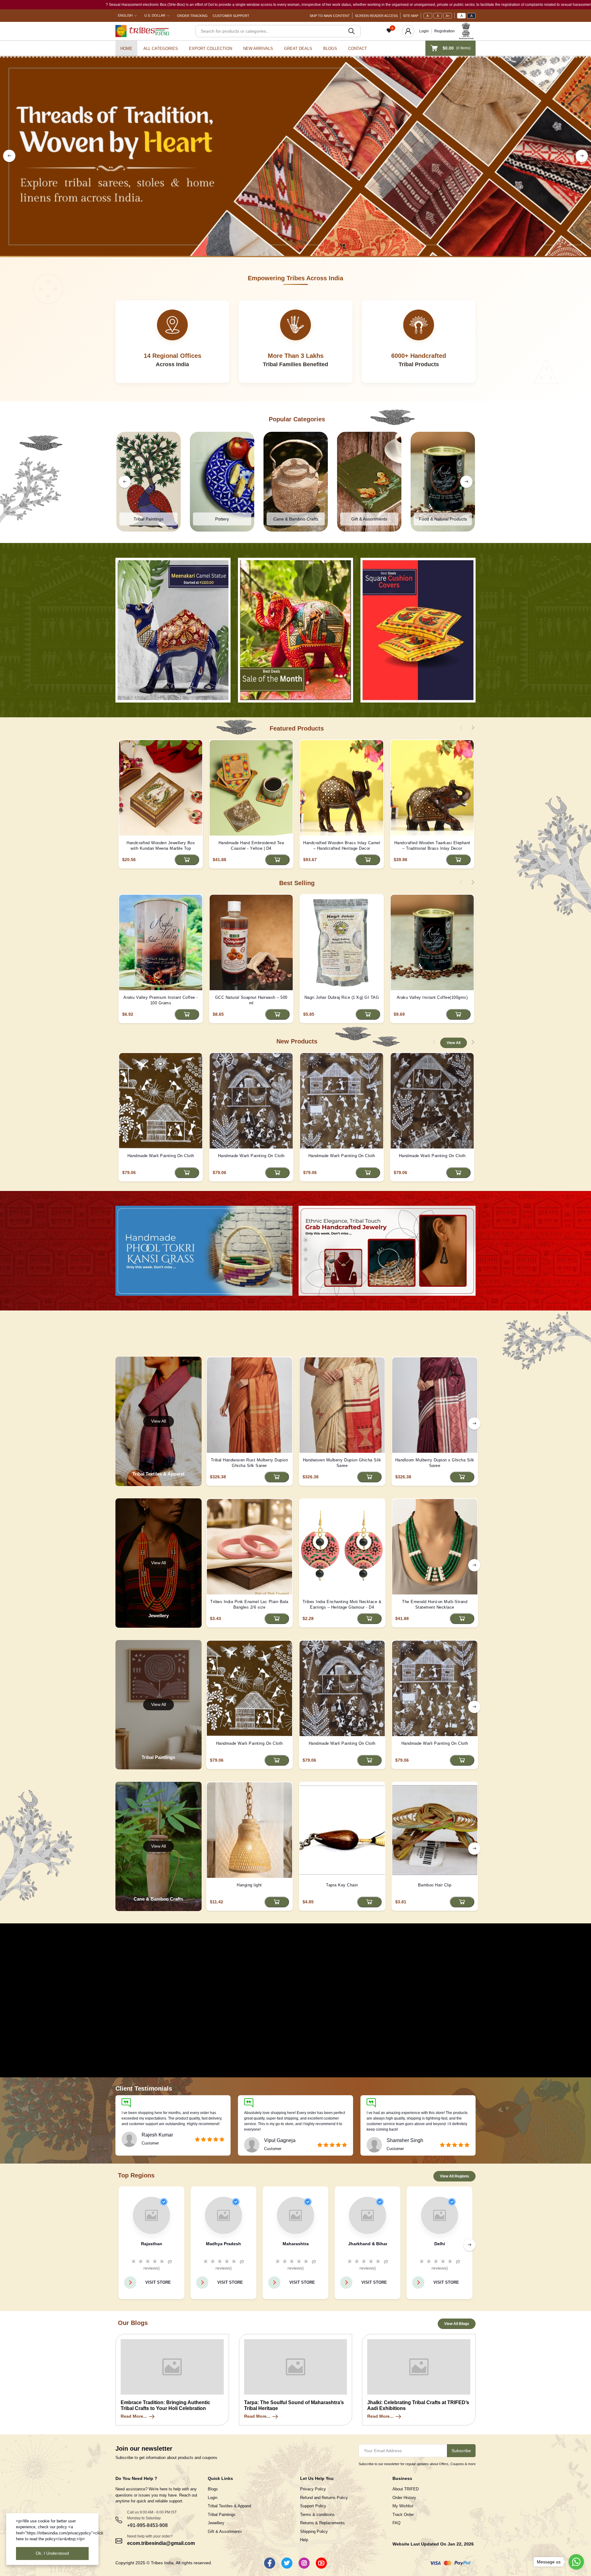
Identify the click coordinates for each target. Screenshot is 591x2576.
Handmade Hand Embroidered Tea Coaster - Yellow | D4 (251, 846)
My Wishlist (403, 2506)
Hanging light (249, 1885)
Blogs (330, 49)
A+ (448, 16)
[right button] (582, 156)
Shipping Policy (314, 2531)
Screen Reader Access (376, 16)
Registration (444, 31)
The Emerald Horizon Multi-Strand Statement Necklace (435, 1604)
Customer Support (231, 16)
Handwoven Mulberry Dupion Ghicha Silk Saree (342, 1463)
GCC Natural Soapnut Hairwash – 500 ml (251, 1000)
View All (454, 1043)
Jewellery (216, 2523)
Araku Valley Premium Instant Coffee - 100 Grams (161, 1000)
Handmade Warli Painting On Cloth (161, 1156)
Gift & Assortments (225, 2531)
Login (424, 31)
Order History (404, 2498)
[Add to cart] (187, 860)
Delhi (440, 2244)
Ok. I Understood (52, 2553)
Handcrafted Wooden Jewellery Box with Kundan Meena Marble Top (161, 846)
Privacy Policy (313, 2489)
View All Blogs (457, 2324)
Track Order (403, 2515)
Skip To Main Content (330, 16)
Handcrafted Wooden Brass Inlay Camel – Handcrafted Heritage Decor (342, 846)
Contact (358, 49)
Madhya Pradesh (223, 2244)
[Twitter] (287, 2563)
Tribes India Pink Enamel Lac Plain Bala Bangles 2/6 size (249, 1604)
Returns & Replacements (322, 2523)
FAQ (396, 2523)
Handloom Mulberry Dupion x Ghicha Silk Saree (435, 1463)
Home (126, 49)
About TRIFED (406, 2489)
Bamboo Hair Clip (435, 1885)
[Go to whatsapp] (576, 2562)
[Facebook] (270, 2563)
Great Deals (298, 49)
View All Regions (454, 2176)
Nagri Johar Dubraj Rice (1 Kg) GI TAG (342, 997)
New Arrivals (258, 49)
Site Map (411, 16)
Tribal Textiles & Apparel (229, 2506)
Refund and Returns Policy (324, 2498)
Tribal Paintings (222, 2515)
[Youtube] (321, 2563)
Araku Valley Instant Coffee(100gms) (432, 997)
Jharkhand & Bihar (368, 2244)
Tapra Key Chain (342, 1885)
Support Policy (313, 2506)
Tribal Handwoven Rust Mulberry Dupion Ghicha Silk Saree (249, 1463)
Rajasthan (152, 2244)
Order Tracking (192, 16)
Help (304, 2540)
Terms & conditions (317, 2515)
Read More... (134, 2416)
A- (428, 16)
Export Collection (211, 49)
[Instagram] (304, 2563)
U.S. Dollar (155, 15)
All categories (161, 49)
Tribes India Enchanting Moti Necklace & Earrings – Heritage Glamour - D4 (342, 1604)
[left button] (9, 156)
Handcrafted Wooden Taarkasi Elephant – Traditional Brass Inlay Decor (432, 846)
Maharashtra (296, 2244)
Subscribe (461, 2451)
